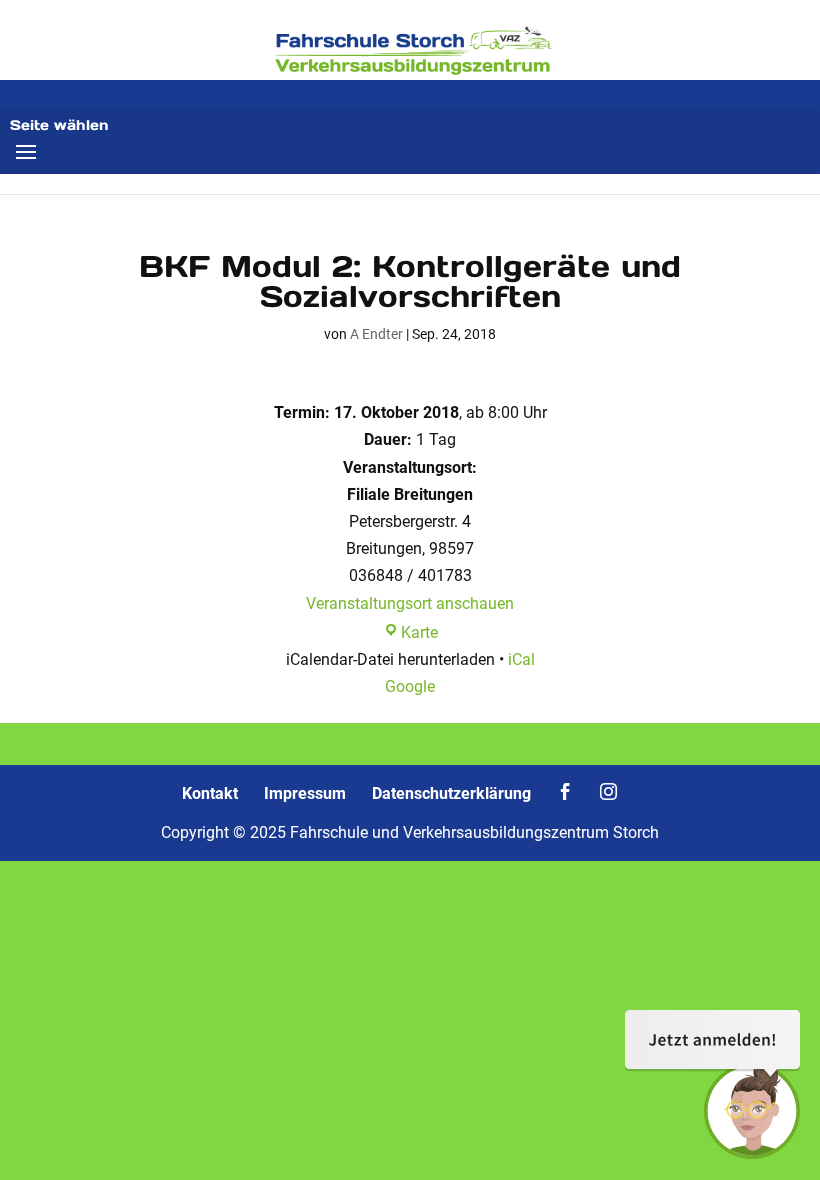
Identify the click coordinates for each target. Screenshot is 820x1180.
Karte (419, 632)
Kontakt (210, 793)
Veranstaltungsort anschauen (410, 603)
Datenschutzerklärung (451, 793)
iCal (521, 659)
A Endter (376, 334)
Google (410, 686)
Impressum (305, 793)
